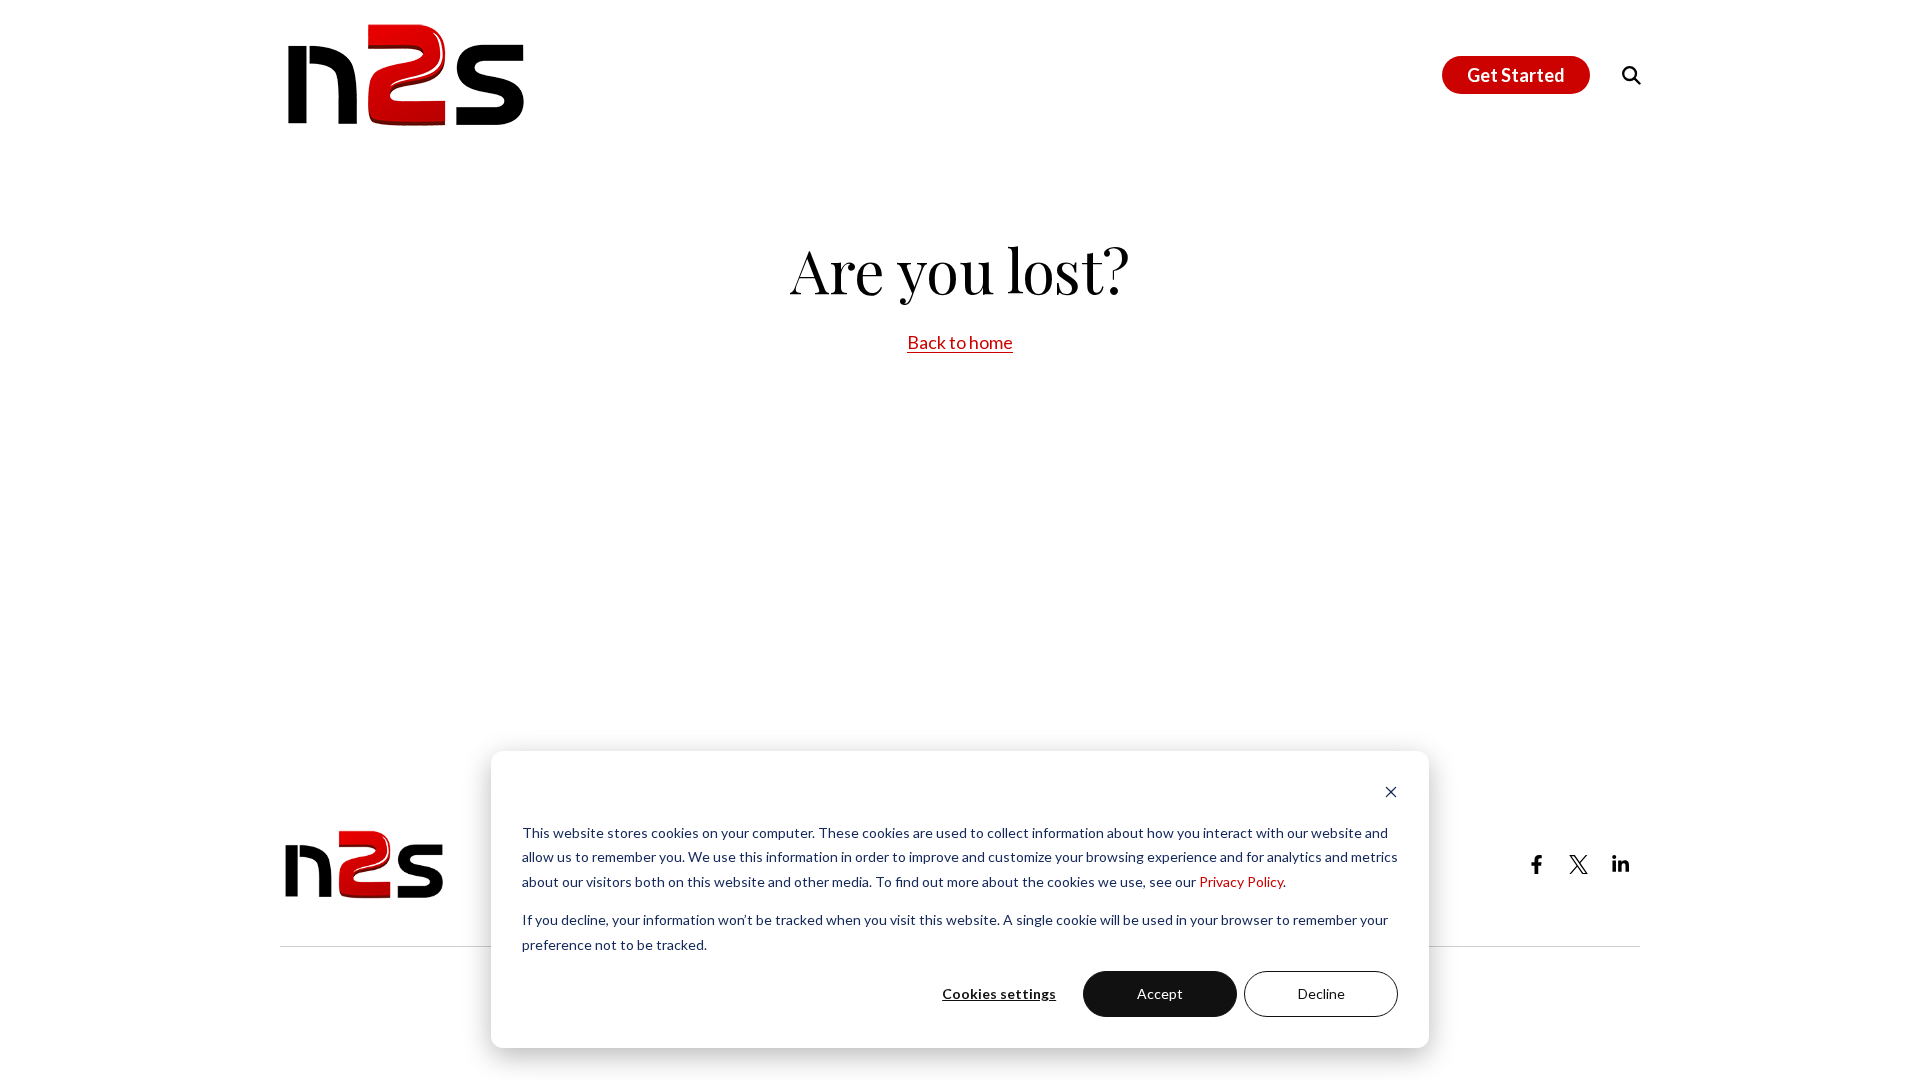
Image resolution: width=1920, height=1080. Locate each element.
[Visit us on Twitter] (1579, 865)
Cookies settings (999, 993)
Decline (1321, 993)
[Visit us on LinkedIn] (1621, 865)
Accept (1160, 993)
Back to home (960, 342)
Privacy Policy (1241, 881)
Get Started (1516, 75)
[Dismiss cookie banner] (1391, 794)
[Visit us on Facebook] (1537, 865)
